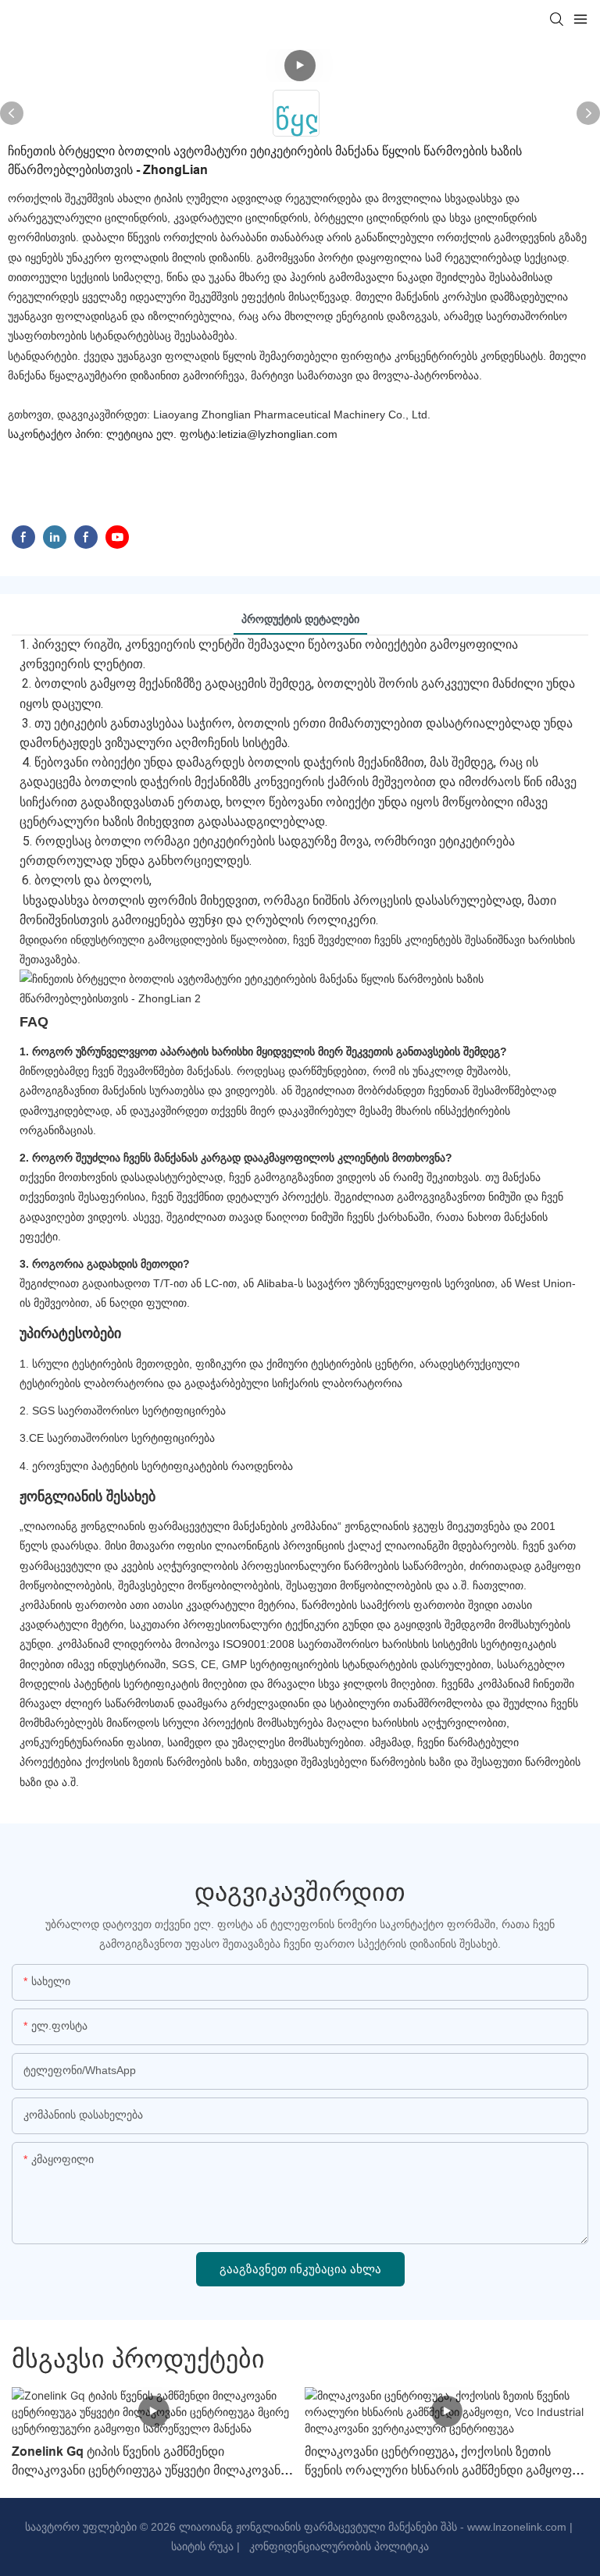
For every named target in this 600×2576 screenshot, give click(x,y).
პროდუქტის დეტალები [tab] (300, 619)
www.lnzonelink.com (515, 2527)
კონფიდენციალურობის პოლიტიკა (337, 2546)
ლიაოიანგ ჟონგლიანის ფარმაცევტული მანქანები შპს (316, 2527)
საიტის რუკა (202, 2546)
